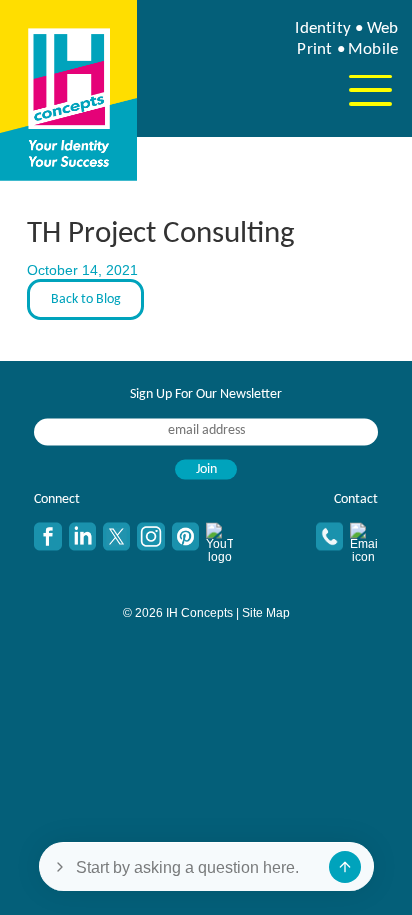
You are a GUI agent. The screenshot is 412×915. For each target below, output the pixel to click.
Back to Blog (86, 299)
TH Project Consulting (161, 234)
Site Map (266, 613)
